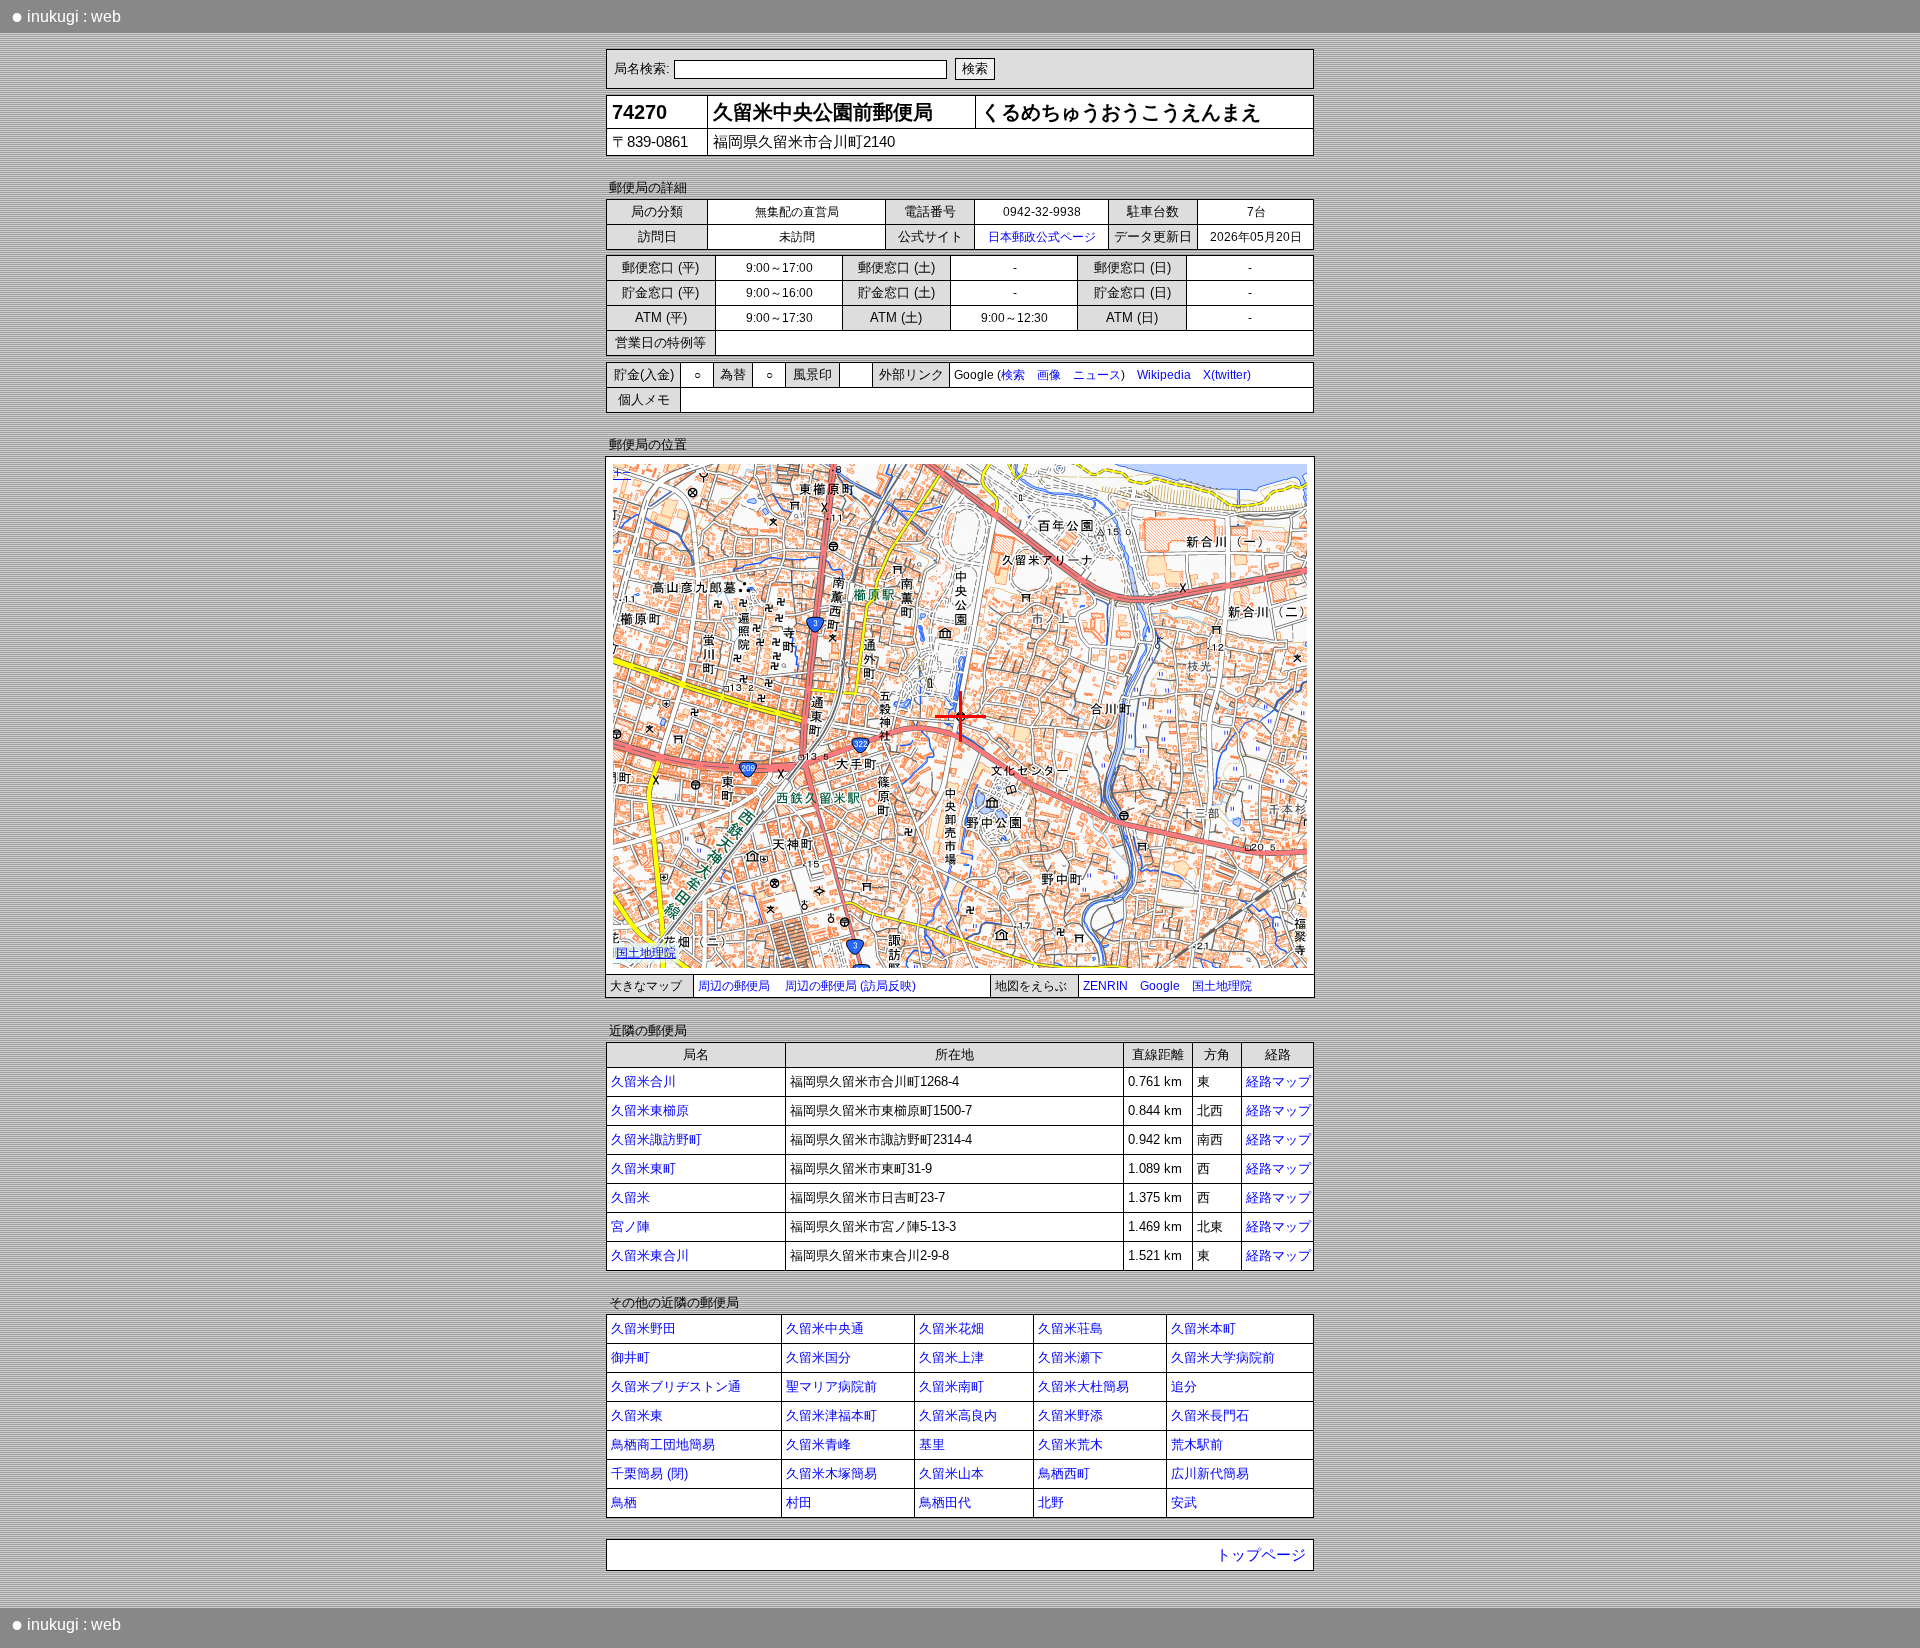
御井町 (630, 1357)
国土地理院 (1222, 986)
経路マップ (1278, 1081)
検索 (1013, 375)
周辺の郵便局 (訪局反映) (850, 986)
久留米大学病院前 (1223, 1357)
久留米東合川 (650, 1255)
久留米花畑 (951, 1328)
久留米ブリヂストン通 (676, 1386)
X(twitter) (1227, 375)
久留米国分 (818, 1357)
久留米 (630, 1197)
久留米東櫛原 (650, 1110)
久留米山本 (951, 1473)
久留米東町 (643, 1168)
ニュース (1097, 375)
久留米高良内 (958, 1415)
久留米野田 (643, 1328)
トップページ (1261, 1555)
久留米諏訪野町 (656, 1139)
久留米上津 (951, 1357)
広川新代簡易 (1210, 1473)
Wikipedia (1164, 375)
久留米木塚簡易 (831, 1473)
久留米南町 (951, 1386)
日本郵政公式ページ (1042, 237)
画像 (1049, 375)
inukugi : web (66, 16)
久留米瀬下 (1070, 1357)
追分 (1184, 1386)
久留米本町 (1203, 1328)
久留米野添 (1070, 1415)
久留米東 (637, 1415)
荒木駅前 (1197, 1444)
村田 (799, 1502)
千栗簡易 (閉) (649, 1473)
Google (1160, 986)
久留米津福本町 (831, 1415)
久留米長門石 (1210, 1415)
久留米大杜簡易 (1083, 1386)
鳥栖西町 (1064, 1473)
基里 (932, 1444)
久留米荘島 (1070, 1328)
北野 (1051, 1502)
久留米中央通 (825, 1328)
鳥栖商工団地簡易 (663, 1444)
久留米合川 (643, 1081)
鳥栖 (624, 1502)
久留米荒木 (1070, 1444)
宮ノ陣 (630, 1226)
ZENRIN (1105, 986)
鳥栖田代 (945, 1502)
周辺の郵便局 (734, 986)
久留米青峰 (818, 1444)
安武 (1184, 1502)
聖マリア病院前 (831, 1386)
